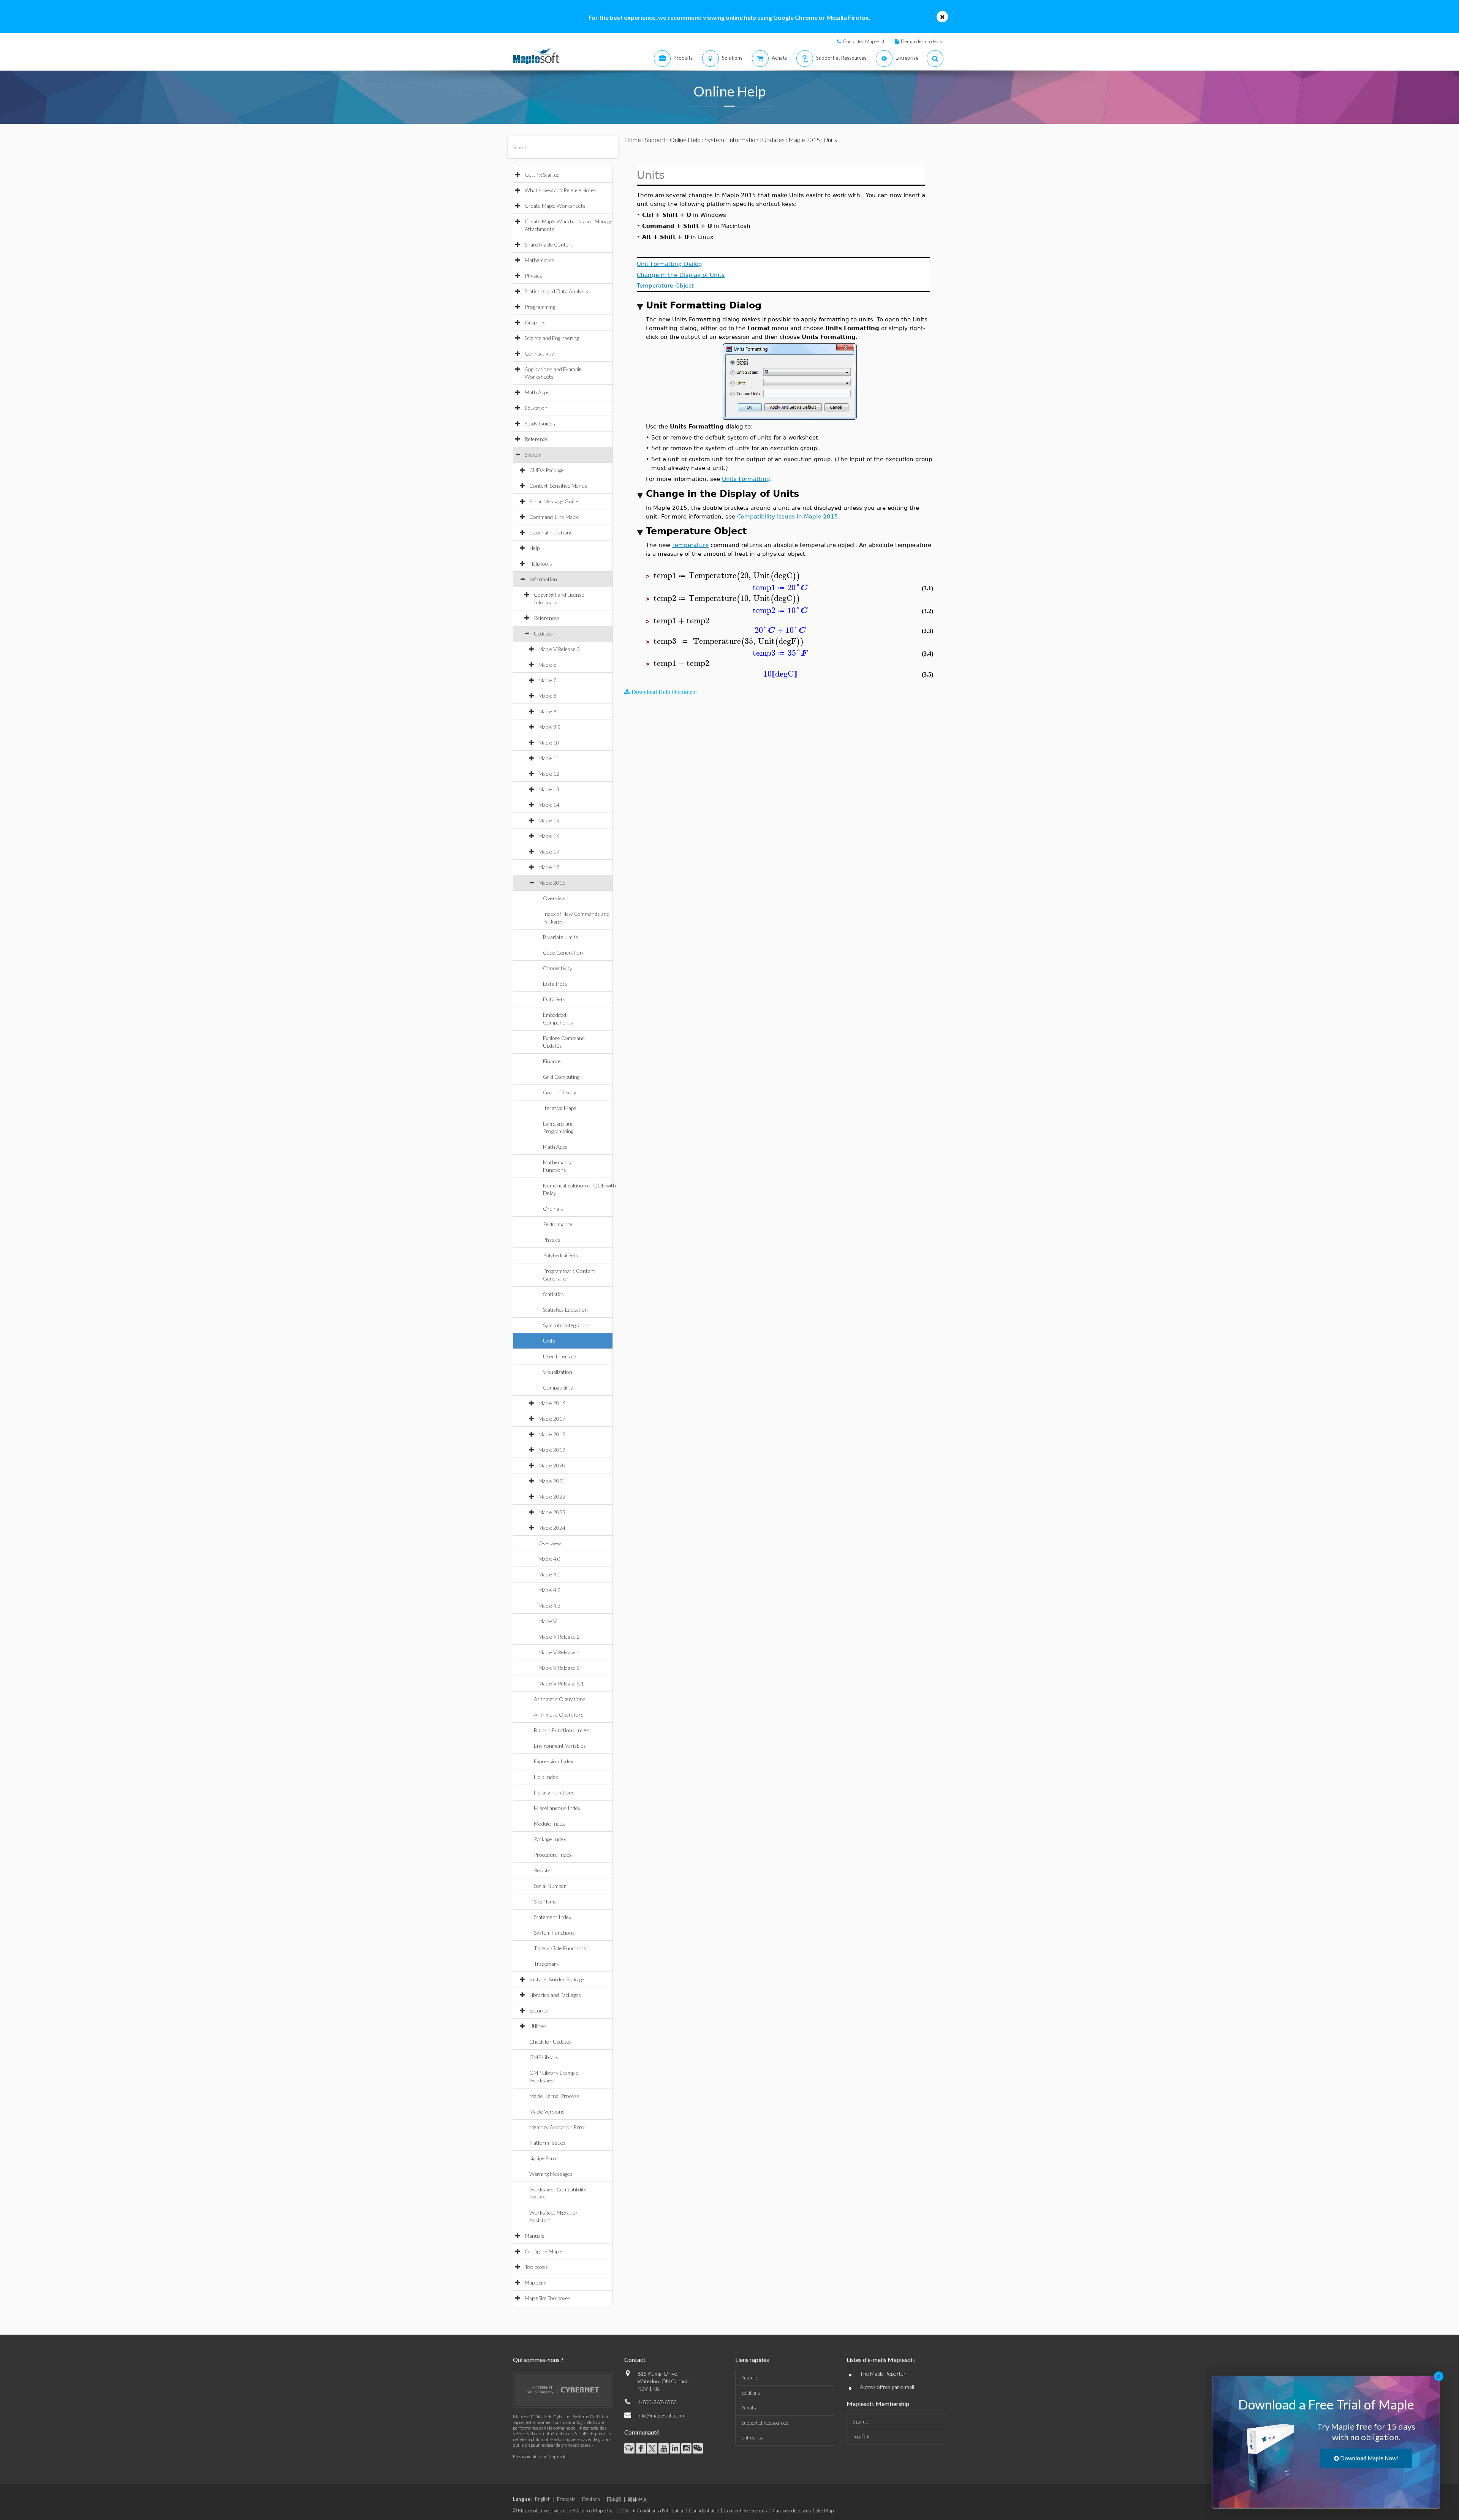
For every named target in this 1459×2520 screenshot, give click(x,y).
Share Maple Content (549, 244)
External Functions (551, 532)
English (543, 2499)
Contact (635, 2360)
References (547, 618)
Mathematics (540, 260)
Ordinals (553, 1209)
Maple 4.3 (549, 1605)
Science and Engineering (552, 338)
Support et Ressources (765, 2423)
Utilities (538, 2026)
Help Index (546, 1777)
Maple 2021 (552, 1481)
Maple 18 (549, 867)
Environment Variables (560, 1746)
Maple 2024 (552, 1528)
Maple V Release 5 (559, 1668)
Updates (543, 633)
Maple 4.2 (549, 1590)
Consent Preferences (745, 2511)
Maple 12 (549, 774)
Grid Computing (561, 1077)
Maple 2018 (552, 1434)
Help (534, 548)
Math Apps (537, 392)
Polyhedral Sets (561, 1255)
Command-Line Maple (554, 517)
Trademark (546, 1964)
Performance (558, 1224)
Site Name (545, 1901)
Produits (750, 2378)
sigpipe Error (544, 2158)
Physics (533, 276)
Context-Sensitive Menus (558, 486)
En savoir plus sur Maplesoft (540, 2456)
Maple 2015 (552, 883)
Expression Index (553, 1761)
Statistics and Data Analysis (556, 291)
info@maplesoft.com (661, 2415)
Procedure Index (553, 1855)
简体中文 (638, 2499)
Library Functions (554, 1792)
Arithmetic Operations (560, 1699)
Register (543, 1870)
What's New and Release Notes (561, 190)
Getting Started (542, 175)
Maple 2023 (552, 1512)
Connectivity (539, 353)
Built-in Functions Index (561, 1730)
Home (633, 140)
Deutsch (591, 2499)
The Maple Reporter (883, 2374)
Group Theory (560, 1092)
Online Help (685, 140)
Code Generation (563, 953)
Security (539, 2010)
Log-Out (861, 2436)
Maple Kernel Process (554, 2096)
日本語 (614, 2499)
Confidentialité (704, 2511)
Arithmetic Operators (559, 1715)
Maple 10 (549, 742)
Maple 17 (549, 851)
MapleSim (536, 2282)
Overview (554, 898)
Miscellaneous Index (557, 1808)
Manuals (535, 2236)
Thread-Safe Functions (560, 1948)
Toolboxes (536, 2267)
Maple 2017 (552, 1419)
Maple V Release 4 (559, 1652)
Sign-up (860, 2422)
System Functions (554, 1933)
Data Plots (555, 984)
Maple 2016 (552, 1403)
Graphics (535, 322)
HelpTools (541, 564)
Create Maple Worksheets (555, 206)
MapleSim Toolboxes (548, 2298)
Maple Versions (547, 2111)
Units (549, 1341)
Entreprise (752, 2438)
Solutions (751, 2393)
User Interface (560, 1356)
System (533, 455)
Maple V (548, 1621)
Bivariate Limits (561, 937)
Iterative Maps (560, 1108)
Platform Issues (548, 2143)
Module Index (549, 1824)
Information (543, 579)
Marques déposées (791, 2511)
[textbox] (727, 576)
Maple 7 (547, 680)
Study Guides (540, 423)
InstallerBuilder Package (557, 1979)
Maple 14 (549, 805)
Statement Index (552, 1917)
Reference (536, 439)
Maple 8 (547, 696)
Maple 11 (549, 758)
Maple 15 (549, 820)
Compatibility (558, 1387)
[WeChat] (698, 2448)
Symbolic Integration (566, 1325)
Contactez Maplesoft (864, 41)
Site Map (824, 2511)
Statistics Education (565, 1310)
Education (536, 408)
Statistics (553, 1294)
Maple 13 (549, 789)
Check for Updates (551, 2042)
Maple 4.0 (549, 1559)
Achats (749, 2408)
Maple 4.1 (549, 1574)
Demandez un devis (922, 41)
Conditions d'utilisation (661, 2511)
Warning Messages (551, 2174)
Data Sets (554, 999)
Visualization (558, 1372)
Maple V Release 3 (559, 649)
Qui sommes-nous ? (538, 2360)
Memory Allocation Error (558, 2127)
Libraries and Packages (555, 1995)
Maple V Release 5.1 (561, 1683)
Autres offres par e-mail (887, 2387)
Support (655, 140)
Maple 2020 (552, 1465)
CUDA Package (547, 470)
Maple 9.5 (549, 727)
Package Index (550, 1839)
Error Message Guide (554, 501)
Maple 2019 (552, 1450)
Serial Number (550, 1886)
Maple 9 (547, 711)
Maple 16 (549, 836)
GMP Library (544, 2057)
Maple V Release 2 (559, 1637)
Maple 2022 (552, 1496)
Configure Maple (544, 2251)
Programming (540, 307)
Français (566, 2499)
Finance (552, 1061)
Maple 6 (547, 665)
